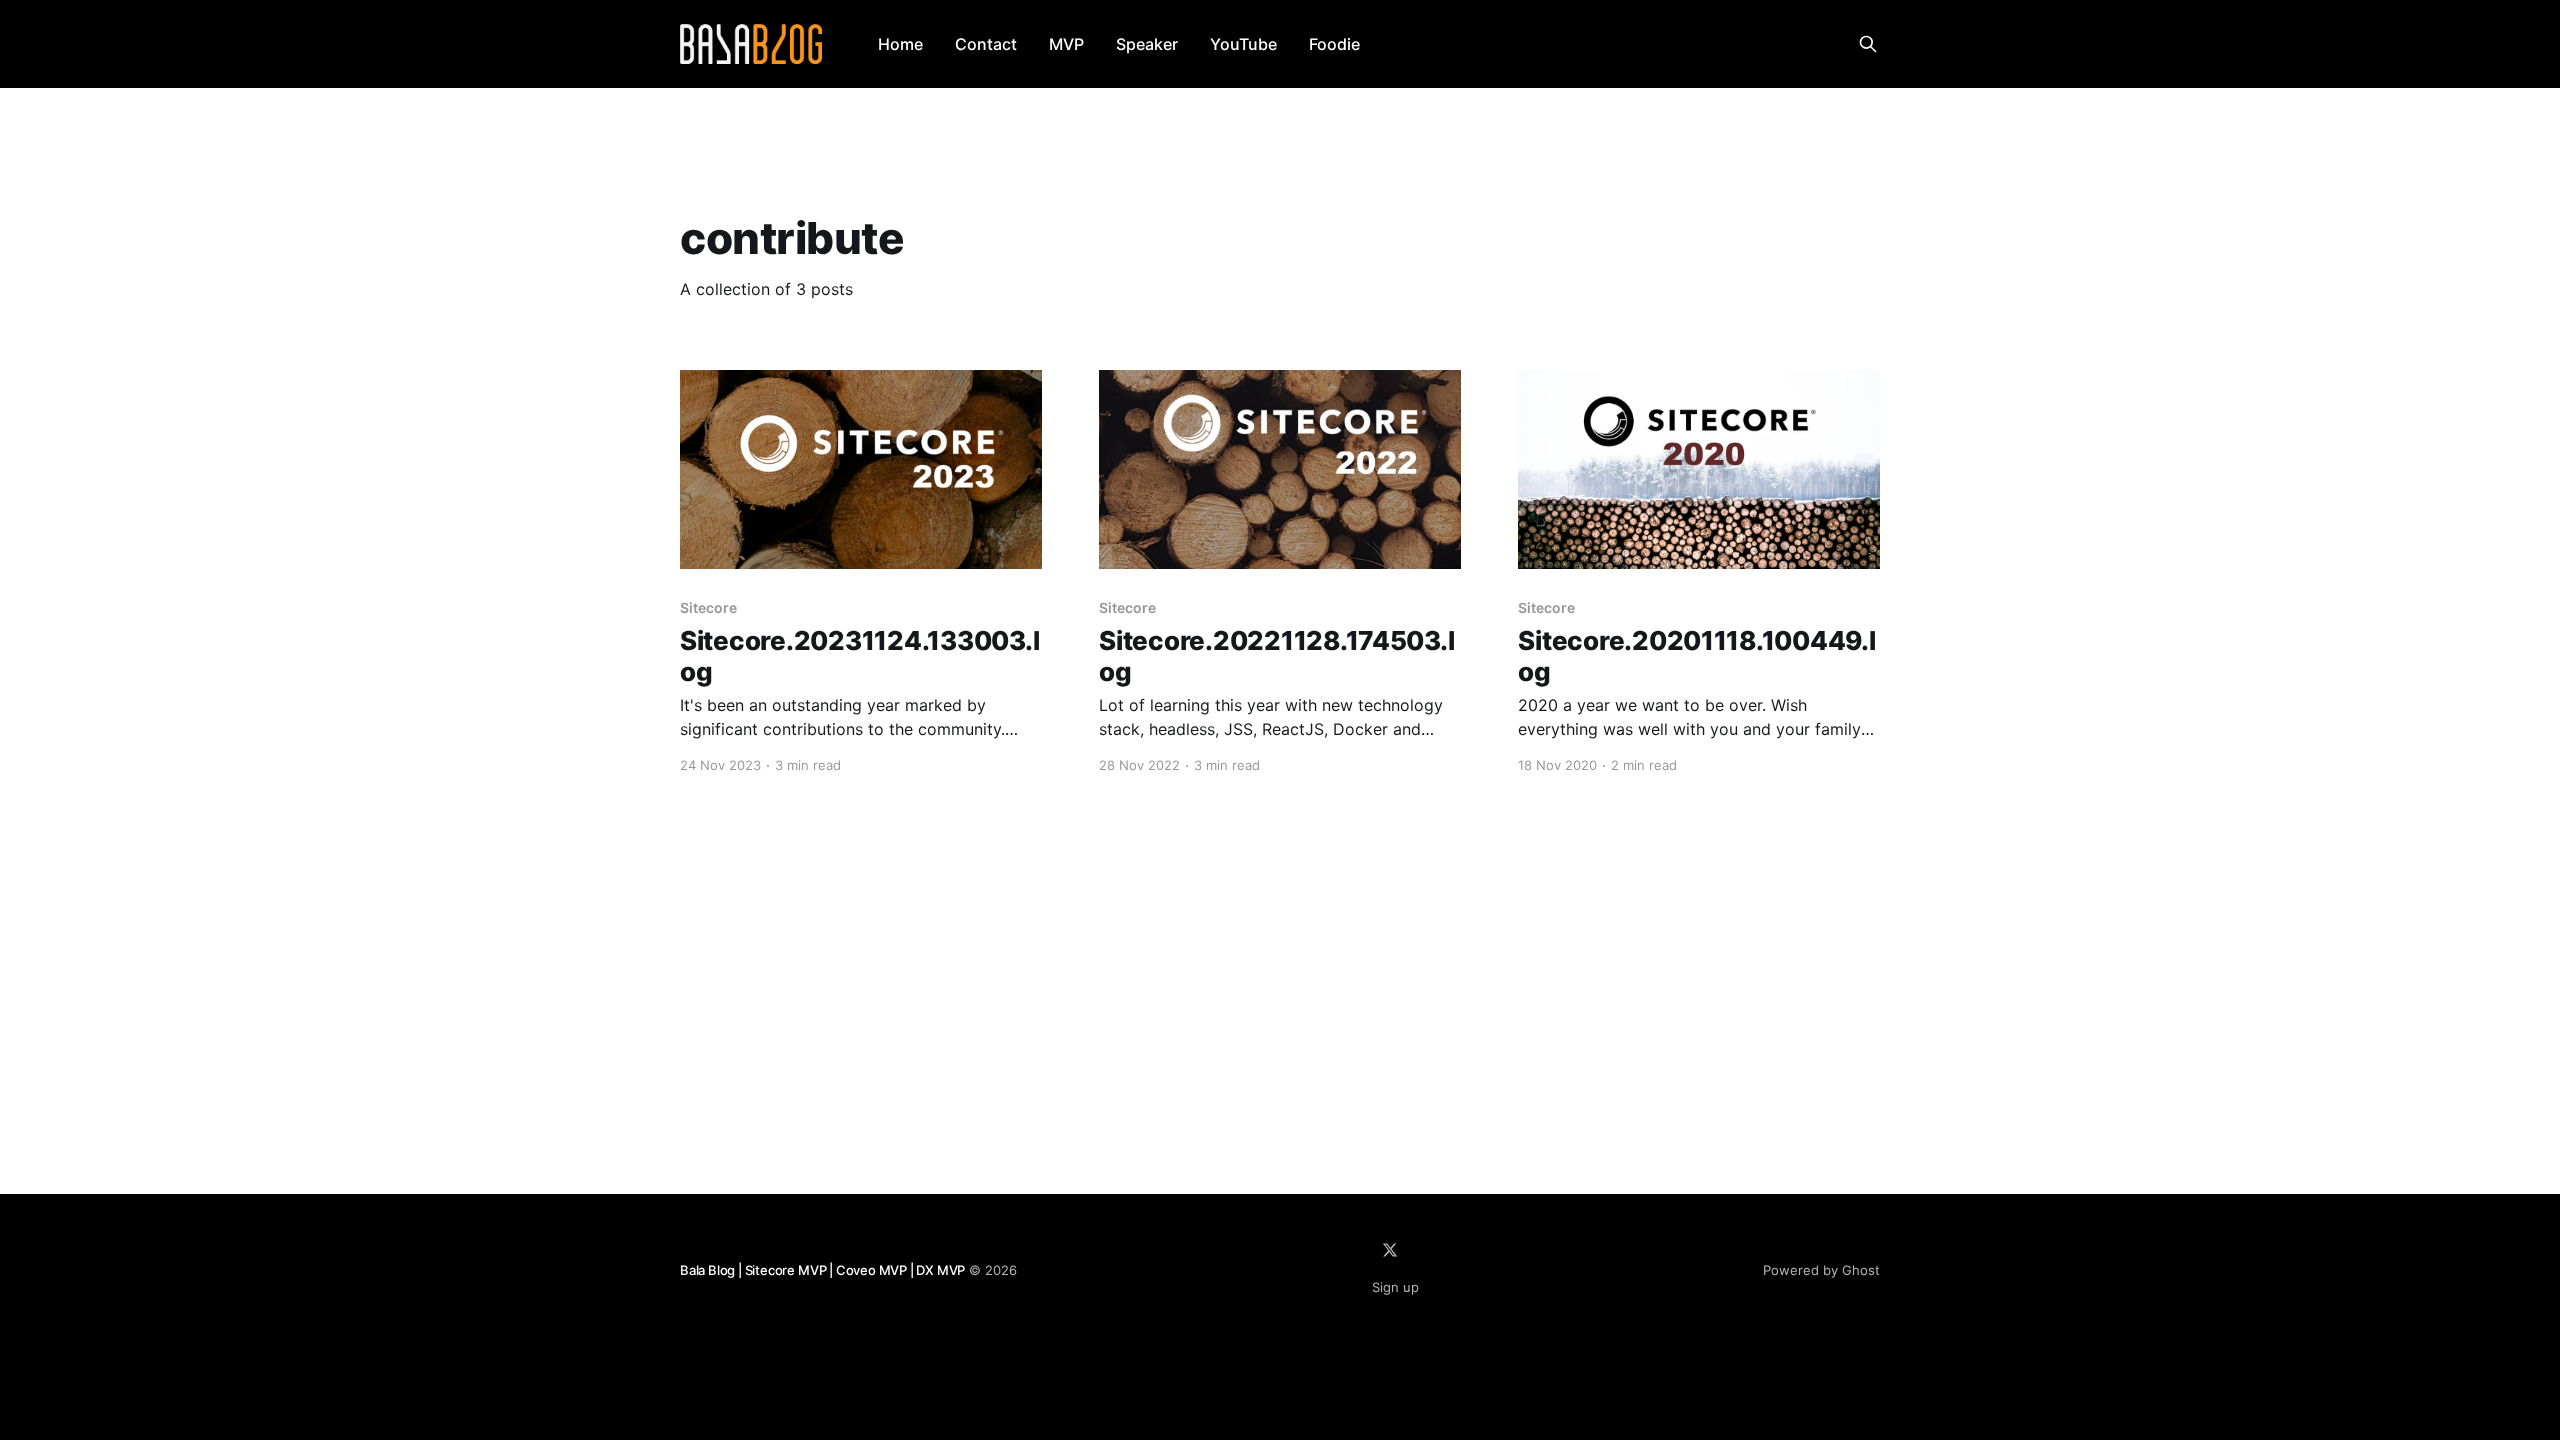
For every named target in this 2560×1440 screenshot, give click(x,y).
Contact (986, 44)
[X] (1390, 1250)
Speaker (1147, 44)
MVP (1066, 44)
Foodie (1334, 44)
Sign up (1395, 1287)
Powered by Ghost (1821, 1270)
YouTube (1243, 44)
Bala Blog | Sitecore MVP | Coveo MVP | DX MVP (822, 1270)
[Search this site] (1868, 44)
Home (900, 44)
